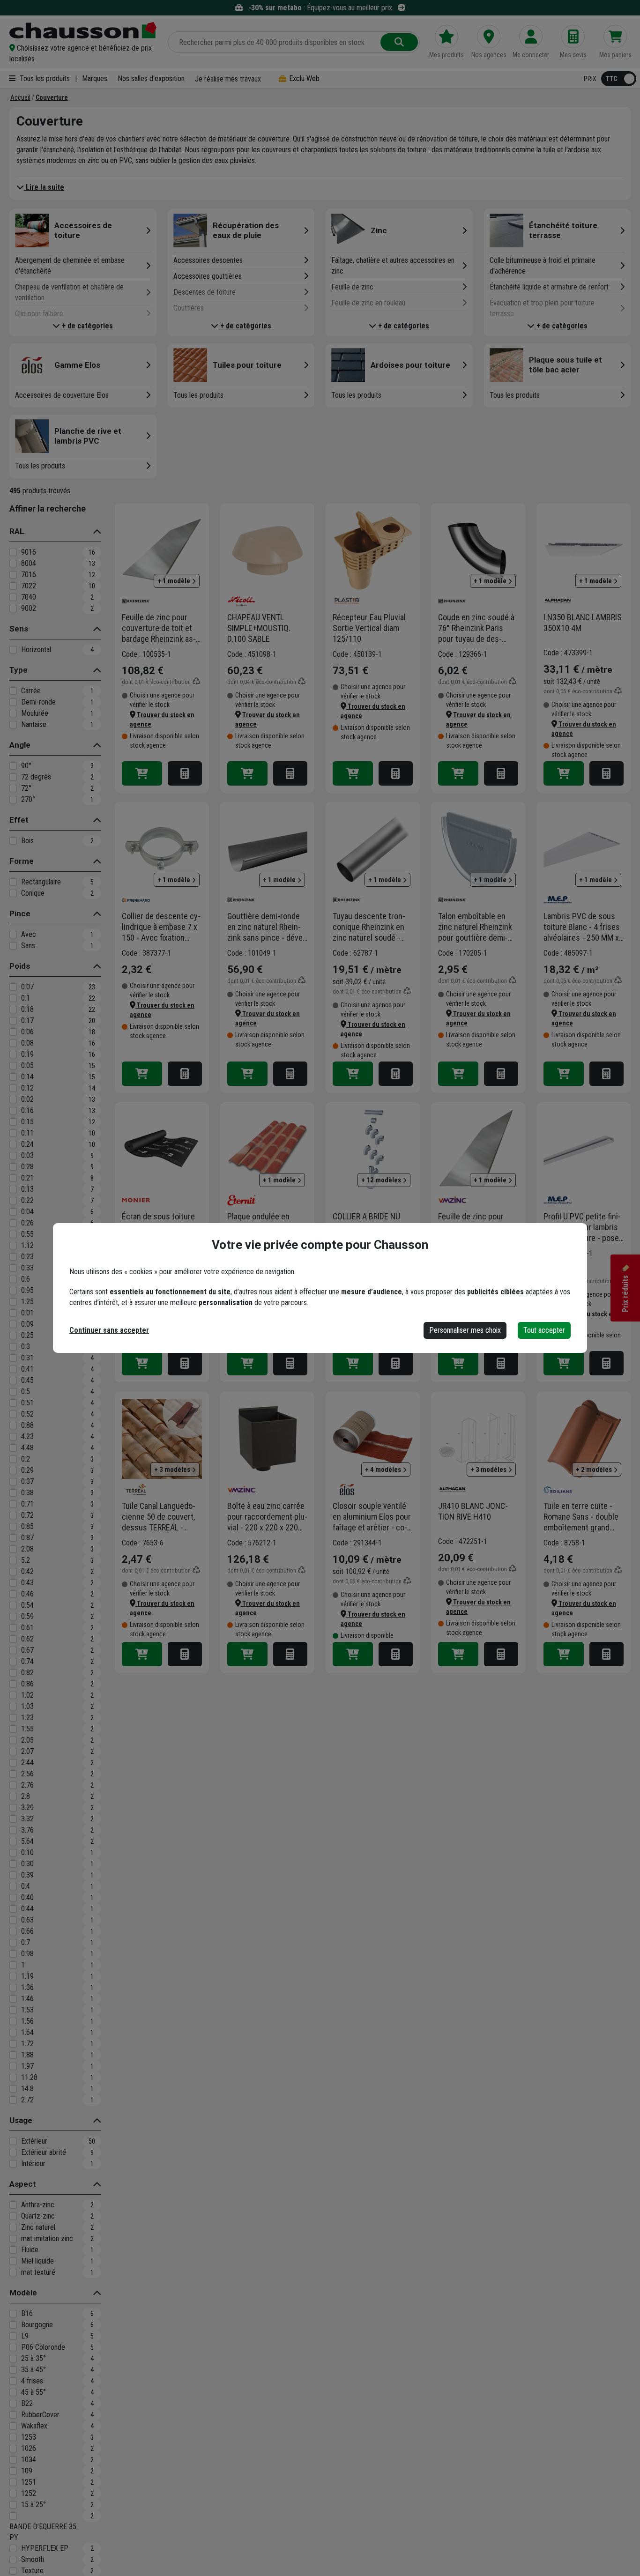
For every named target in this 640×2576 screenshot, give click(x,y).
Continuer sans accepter (109, 1330)
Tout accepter (544, 1330)
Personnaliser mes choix (465, 1330)
